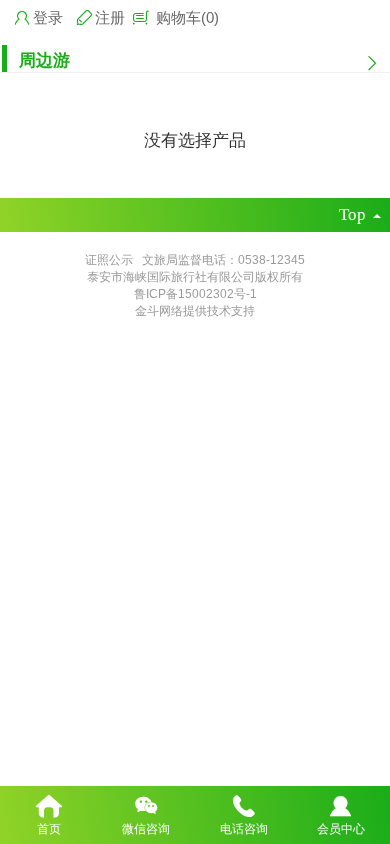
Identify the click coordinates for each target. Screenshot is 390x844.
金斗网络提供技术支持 (195, 311)
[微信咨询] (147, 804)
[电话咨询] (244, 804)
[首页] (49, 804)
